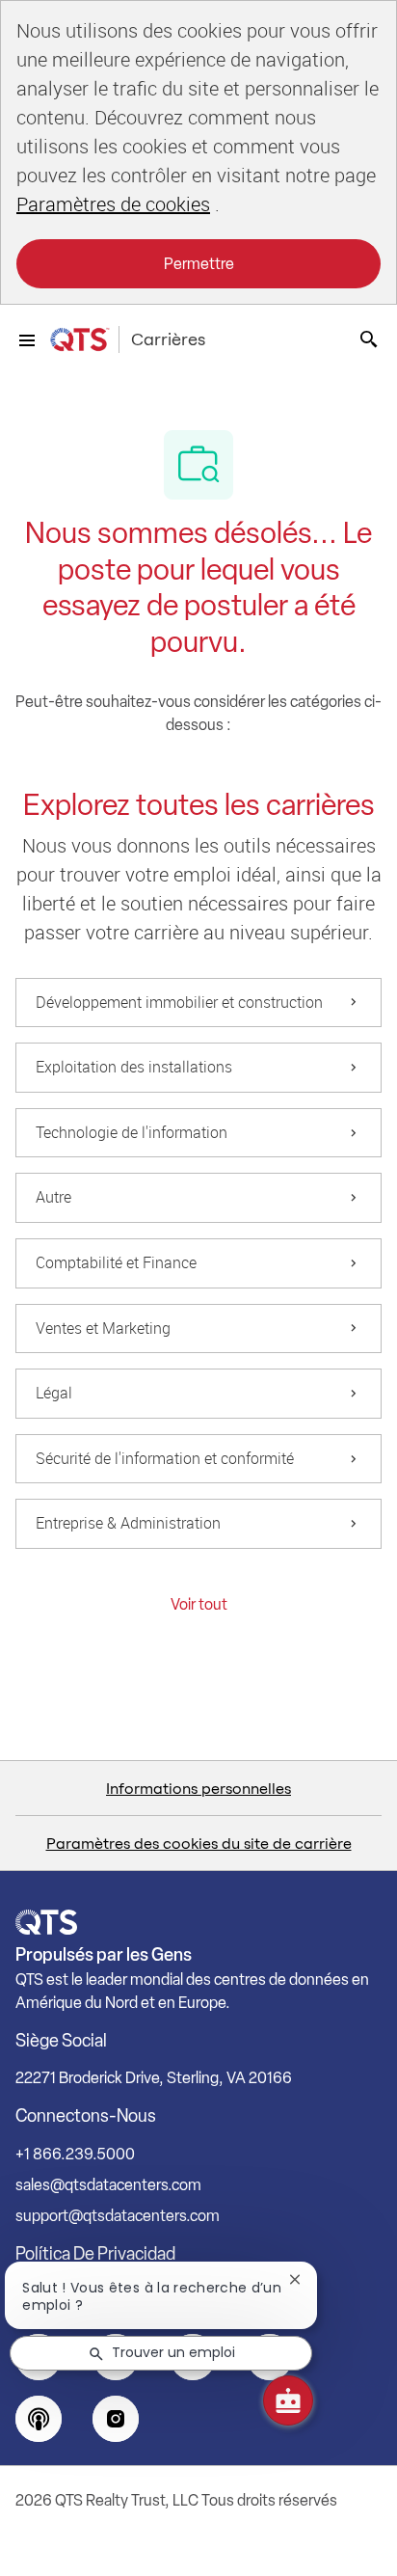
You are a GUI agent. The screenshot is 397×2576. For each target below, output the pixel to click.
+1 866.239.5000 (75, 2154)
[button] (199, 1604)
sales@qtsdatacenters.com (108, 2185)
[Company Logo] (79, 339)
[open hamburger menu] (27, 339)
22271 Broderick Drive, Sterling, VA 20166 (154, 2078)
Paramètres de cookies (113, 204)
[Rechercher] (369, 339)
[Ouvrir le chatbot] (288, 2400)
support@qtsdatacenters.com (118, 2216)
